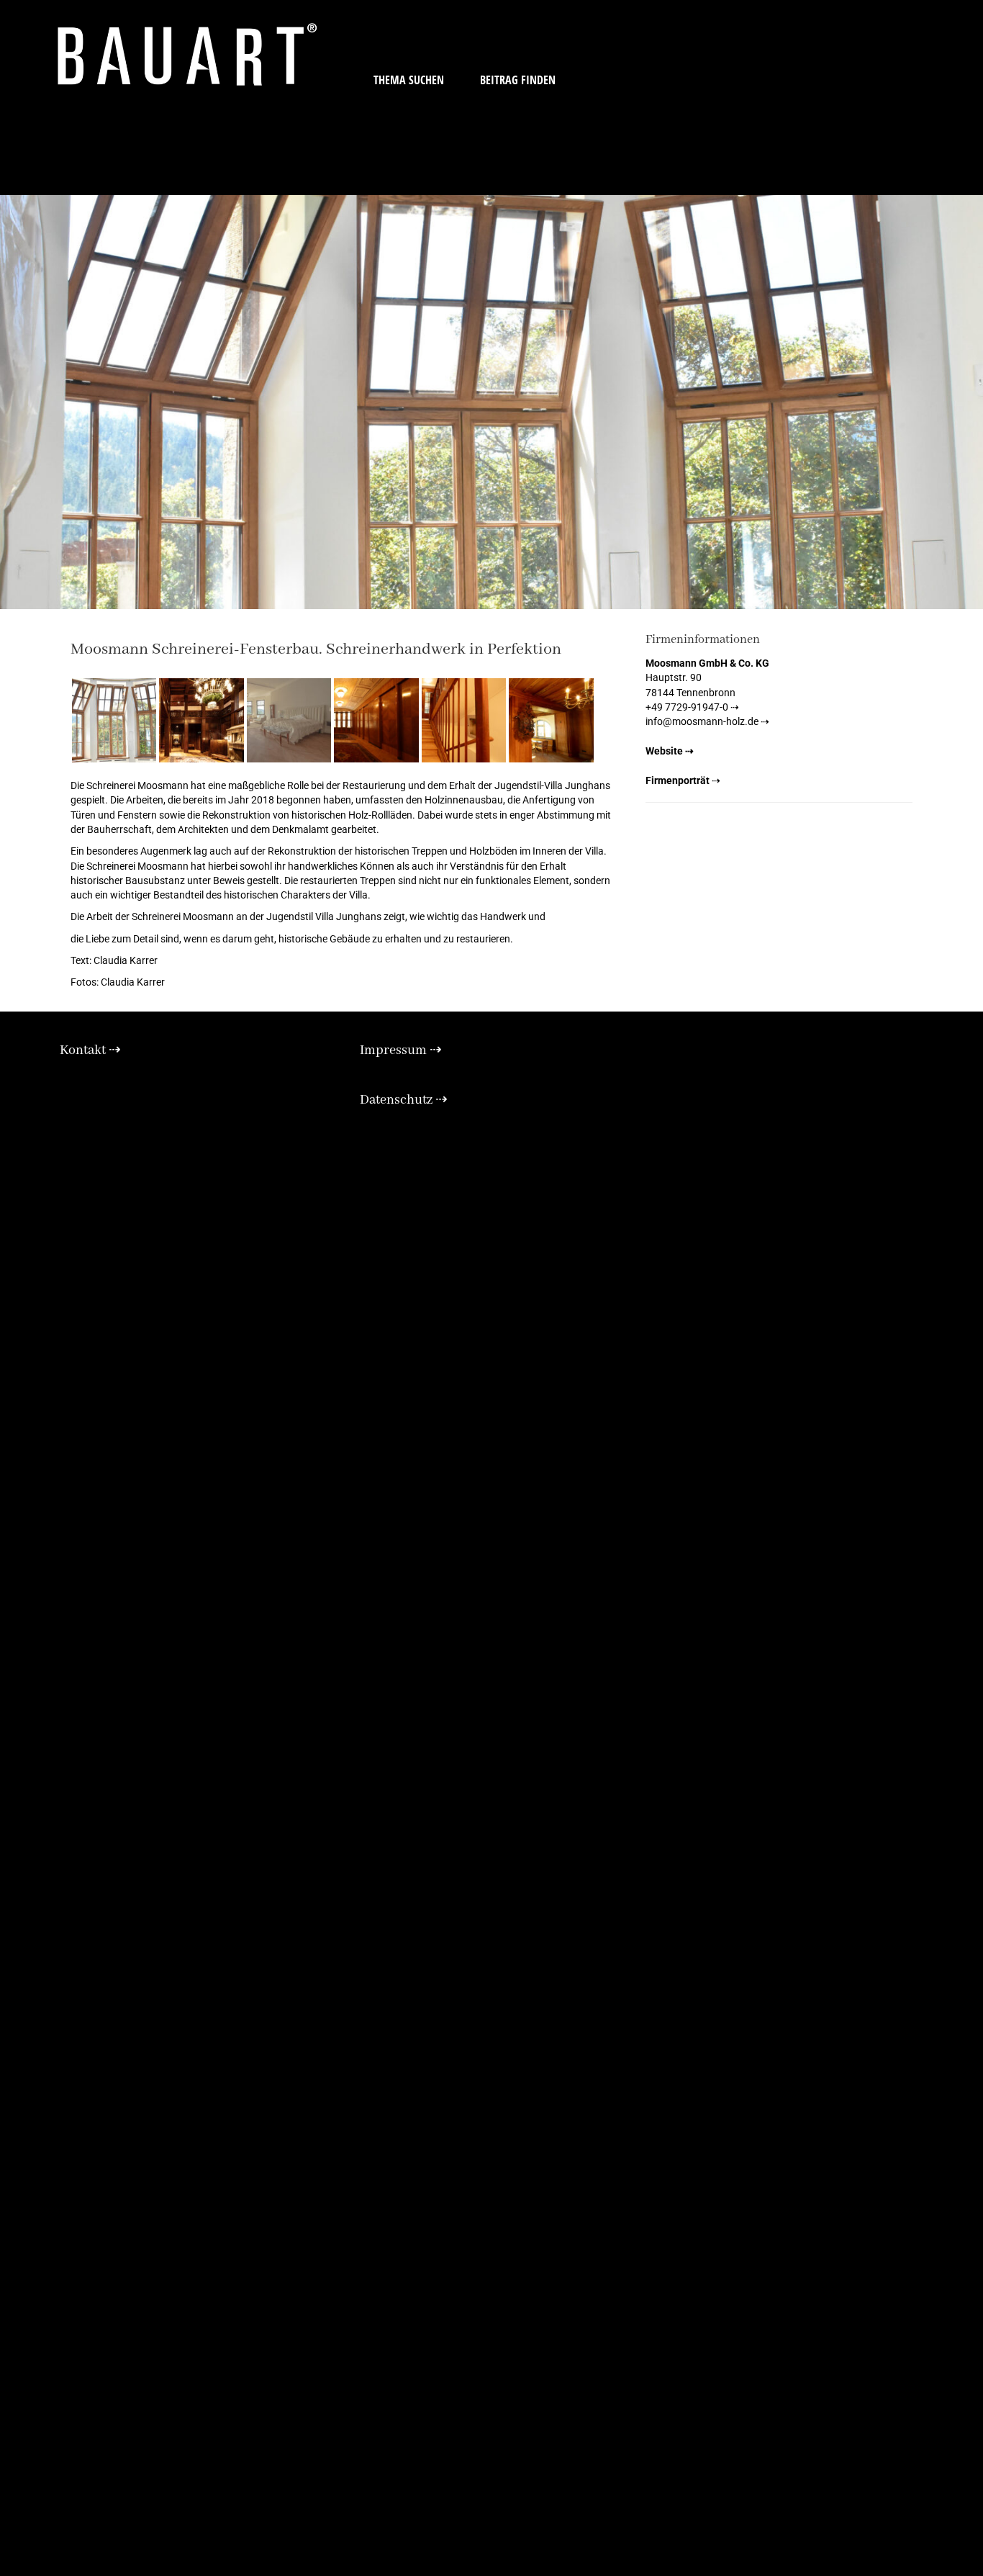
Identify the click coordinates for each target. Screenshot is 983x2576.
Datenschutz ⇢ (404, 1100)
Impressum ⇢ (401, 1050)
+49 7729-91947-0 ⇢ (692, 707)
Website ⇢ (670, 751)
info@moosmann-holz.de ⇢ (707, 721)
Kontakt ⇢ (90, 1050)
